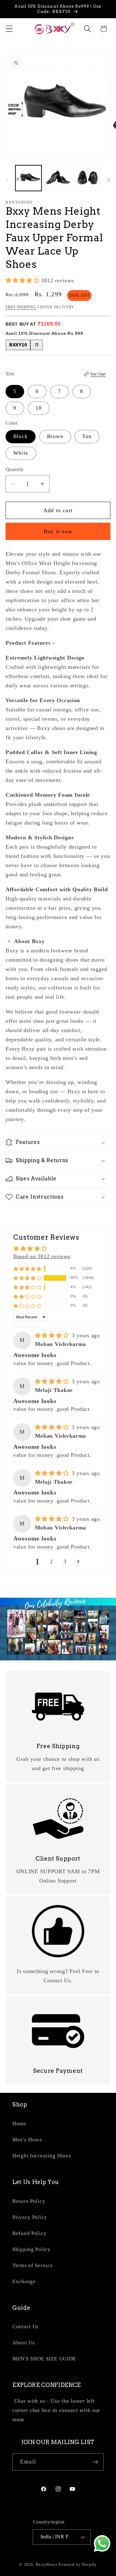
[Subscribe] (95, 2462)
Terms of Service (33, 2265)
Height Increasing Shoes (42, 2156)
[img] (53, 1335)
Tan (87, 436)
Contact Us (26, 2327)
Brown (55, 436)
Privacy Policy (30, 2217)
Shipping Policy (32, 2249)
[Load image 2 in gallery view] (58, 178)
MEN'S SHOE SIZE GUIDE (44, 2359)
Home (19, 2124)
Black (21, 436)
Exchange (24, 2281)
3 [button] (65, 1562)
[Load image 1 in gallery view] (28, 178)
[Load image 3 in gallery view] (88, 178)
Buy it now (58, 531)
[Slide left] (7, 180)
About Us (24, 2343)
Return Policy (29, 2201)
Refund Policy (29, 2233)
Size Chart (98, 374)
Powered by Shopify (78, 2564)
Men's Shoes (27, 2140)
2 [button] (51, 1562)
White (21, 453)
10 (39, 408)
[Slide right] (109, 180)
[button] (9, 29)
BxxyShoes (47, 2564)
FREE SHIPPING (21, 307)
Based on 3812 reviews (42, 1256)
